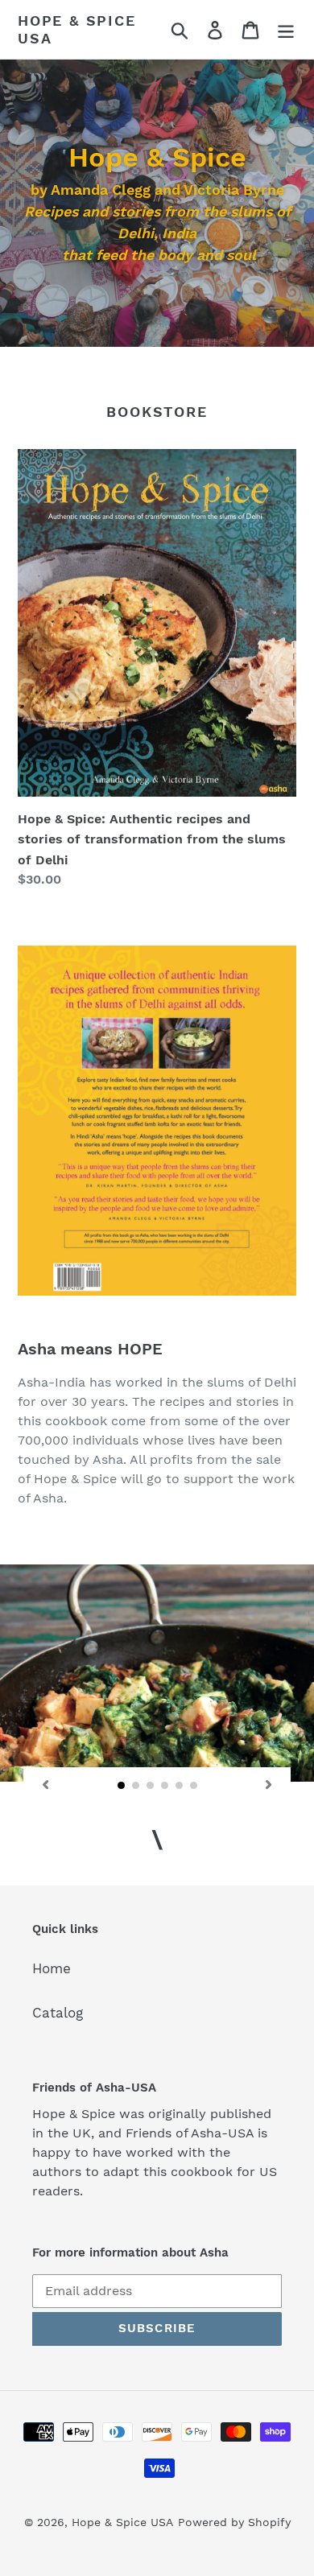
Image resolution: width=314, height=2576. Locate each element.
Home (52, 1968)
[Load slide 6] (194, 1786)
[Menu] (286, 30)
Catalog (58, 2013)
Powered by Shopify (234, 2522)
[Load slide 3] (151, 1786)
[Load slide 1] (122, 1786)
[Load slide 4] (165, 1786)
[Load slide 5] (180, 1786)
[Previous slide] (45, 1785)
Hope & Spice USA (77, 29)
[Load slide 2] (136, 1786)
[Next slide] (269, 1785)
